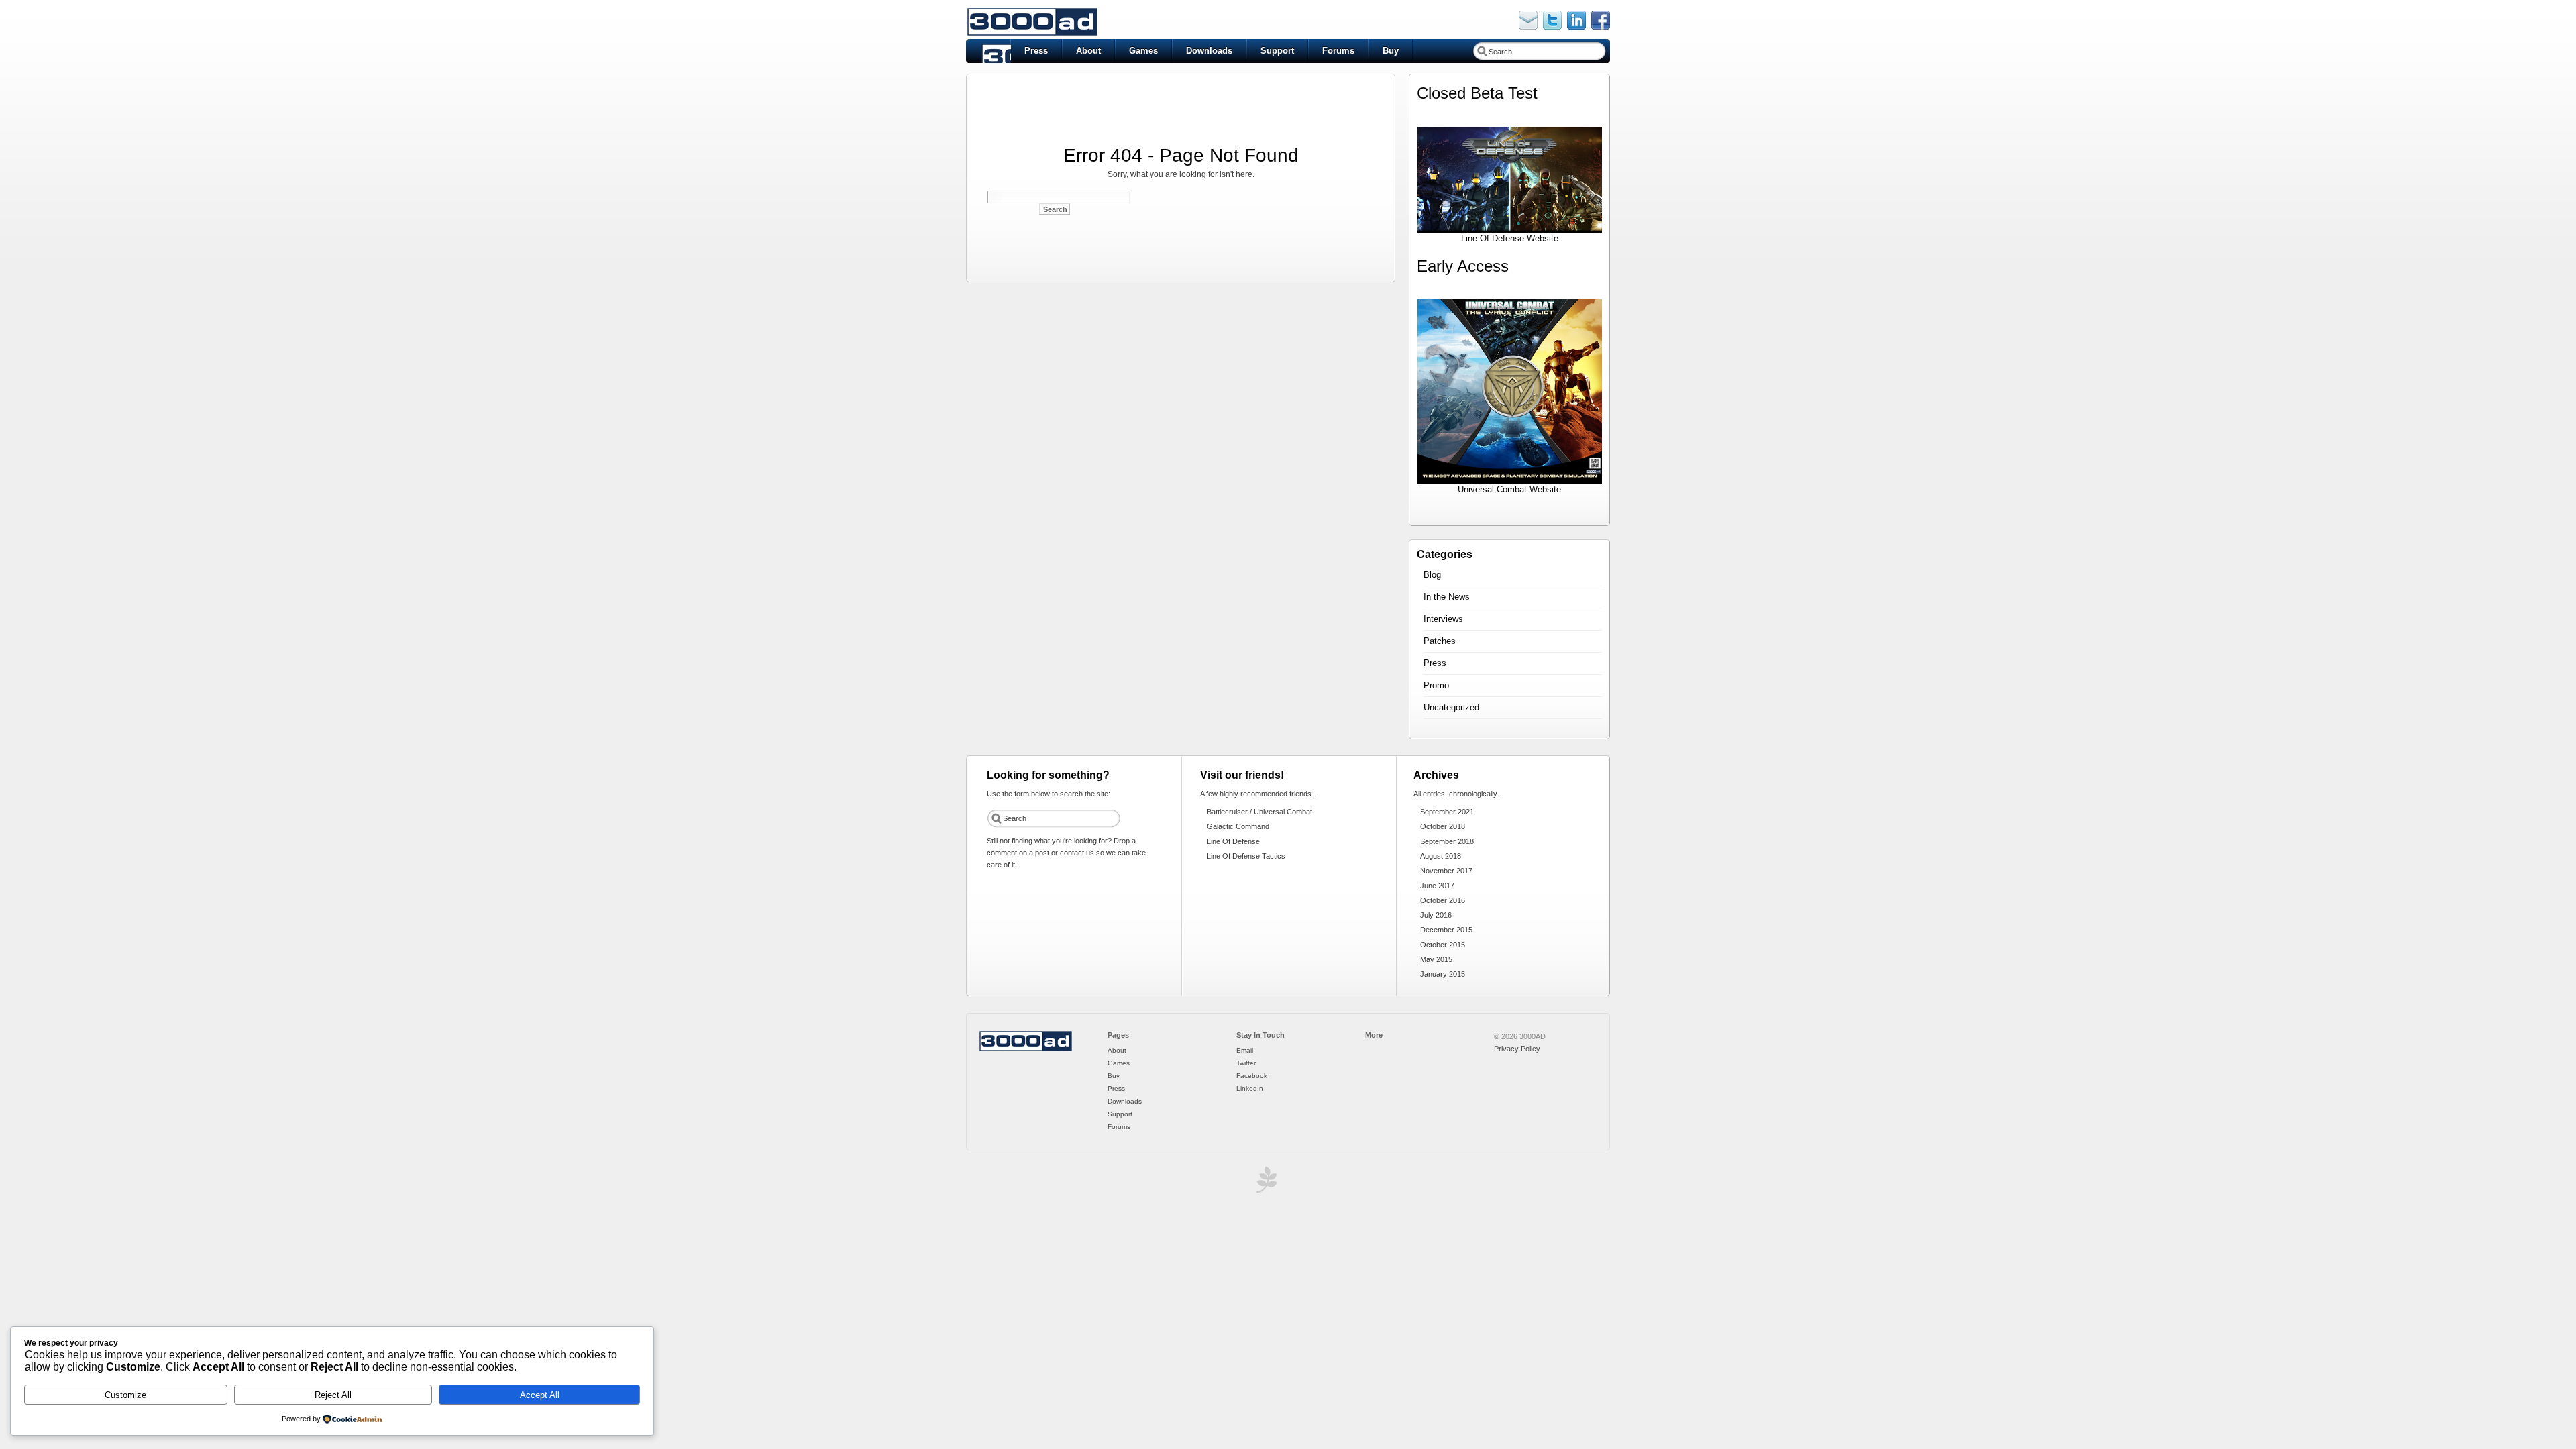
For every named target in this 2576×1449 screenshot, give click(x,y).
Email (1245, 1050)
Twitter (1246, 1063)
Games (1143, 51)
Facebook (1252, 1076)
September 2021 (1447, 812)
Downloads (1209, 51)
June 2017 (1437, 885)
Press (1036, 51)
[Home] (1026, 1049)
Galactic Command (1238, 826)
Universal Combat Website (1509, 489)
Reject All (333, 1395)
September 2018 (1447, 841)
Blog (1432, 575)
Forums (1338, 51)
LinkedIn (1250, 1088)
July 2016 (1436, 915)
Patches (1440, 641)
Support (1277, 51)
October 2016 (1443, 900)
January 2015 (1443, 974)
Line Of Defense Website (1510, 238)
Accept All (540, 1395)
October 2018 (1443, 826)
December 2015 (1446, 930)
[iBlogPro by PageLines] (1265, 1183)
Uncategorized (1451, 707)
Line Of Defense (1233, 841)
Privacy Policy (1517, 1049)
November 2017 (1446, 871)
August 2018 (1441, 856)
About (1088, 51)
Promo (1436, 685)
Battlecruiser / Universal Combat (1259, 812)
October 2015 (1443, 945)
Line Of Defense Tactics (1246, 856)
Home (988, 51)
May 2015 (1436, 959)
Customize (125, 1395)
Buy (1391, 51)
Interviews (1443, 619)
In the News (1447, 597)
